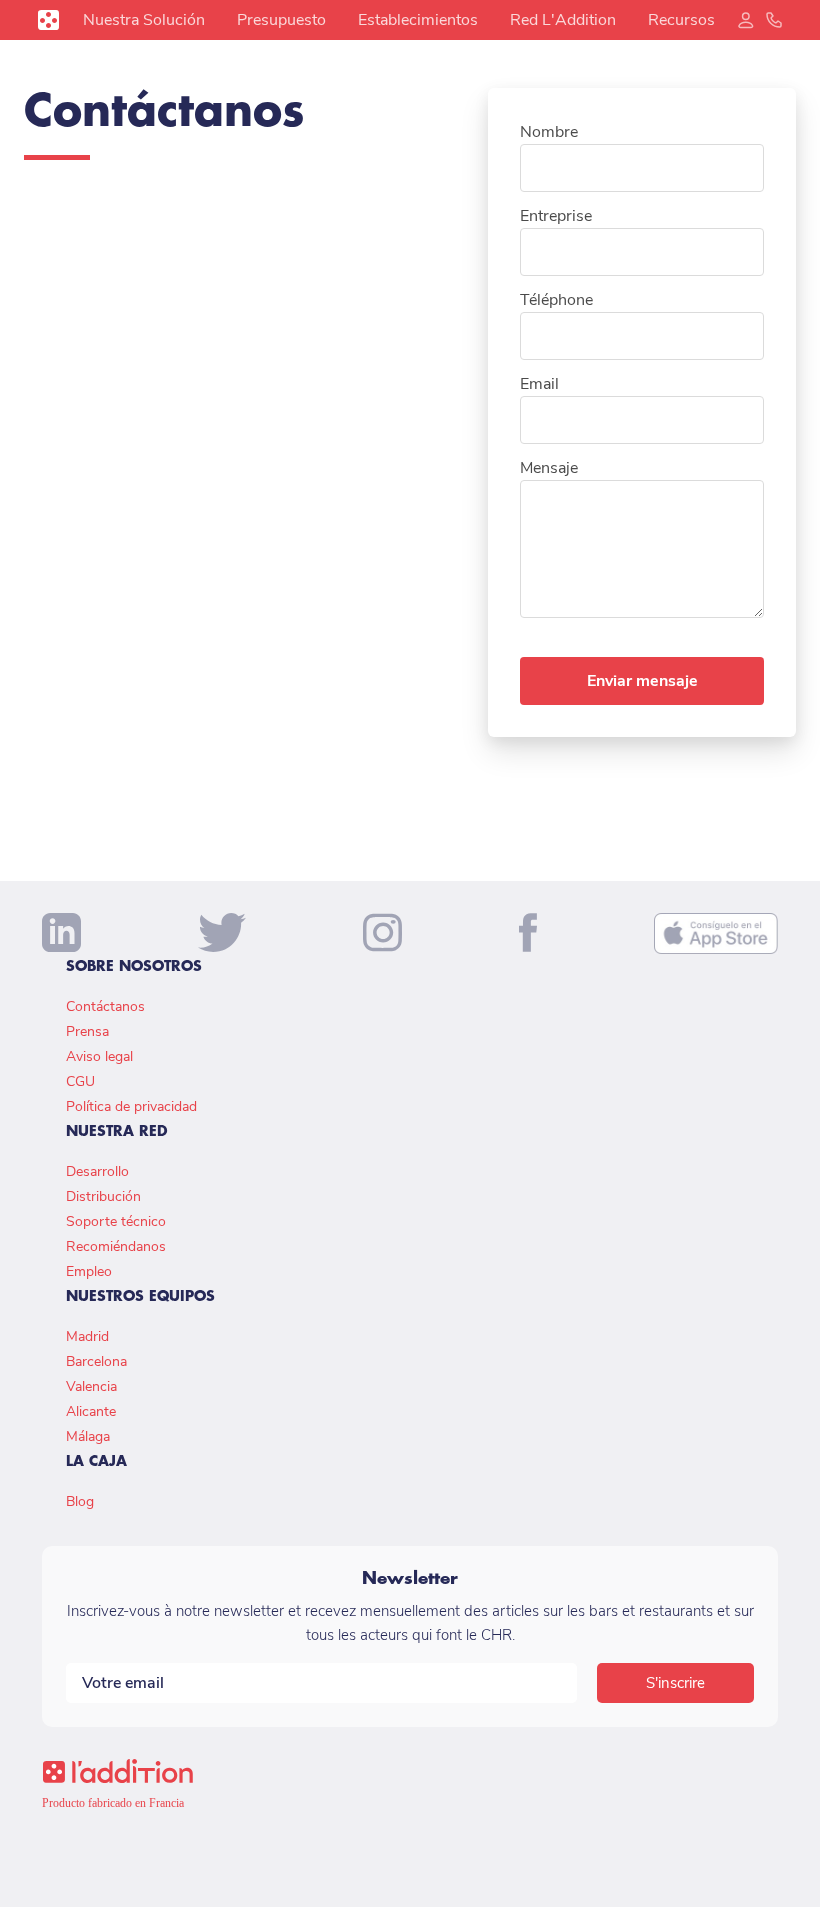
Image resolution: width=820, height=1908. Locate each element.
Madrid (87, 1336)
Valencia (91, 1386)
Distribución (103, 1196)
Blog (80, 1501)
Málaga (88, 1436)
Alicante (91, 1411)
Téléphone (556, 300)
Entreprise (556, 216)
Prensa (87, 1031)
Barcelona (96, 1361)
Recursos (681, 20)
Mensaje (549, 468)
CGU (80, 1081)
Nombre (549, 132)
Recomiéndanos (116, 1246)
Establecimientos (418, 20)
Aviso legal (99, 1056)
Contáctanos (105, 1006)
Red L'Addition (563, 20)
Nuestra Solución (144, 20)
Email (539, 384)
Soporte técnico (116, 1221)
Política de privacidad (131, 1106)
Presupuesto (281, 20)
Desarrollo (97, 1171)
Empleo (89, 1271)
